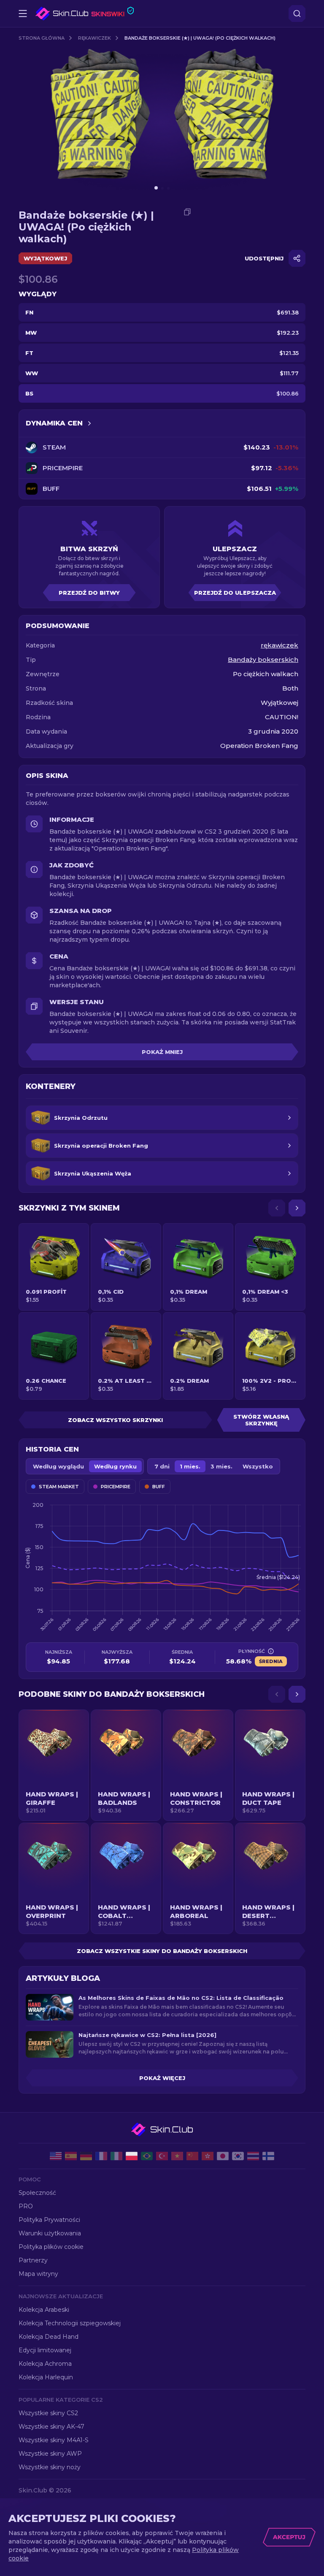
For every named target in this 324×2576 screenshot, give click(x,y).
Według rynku (115, 1466)
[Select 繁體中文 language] (208, 2156)
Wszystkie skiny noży (50, 2467)
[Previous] (277, 1208)
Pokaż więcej (162, 2078)
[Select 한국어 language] (238, 2156)
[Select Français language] (101, 2156)
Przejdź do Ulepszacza (235, 593)
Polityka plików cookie (51, 2247)
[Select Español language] (71, 2156)
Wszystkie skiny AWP (50, 2454)
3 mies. (221, 1466)
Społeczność (37, 2193)
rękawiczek (94, 38)
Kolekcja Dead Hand (49, 2337)
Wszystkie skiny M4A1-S (54, 2440)
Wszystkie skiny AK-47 (51, 2427)
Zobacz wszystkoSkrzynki (115, 1420)
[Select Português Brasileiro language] (147, 2156)
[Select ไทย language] (253, 2156)
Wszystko (258, 1466)
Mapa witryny (38, 2274)
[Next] (297, 1208)
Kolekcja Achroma (45, 2364)
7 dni (162, 1466)
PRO (26, 2206)
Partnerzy (33, 2260)
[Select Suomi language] (268, 2156)
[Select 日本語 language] (223, 2156)
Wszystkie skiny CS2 (48, 2413)
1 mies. (190, 1466)
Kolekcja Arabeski (44, 2310)
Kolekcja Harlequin (46, 2377)
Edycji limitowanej (45, 2350)
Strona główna (42, 38)
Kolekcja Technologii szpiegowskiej (70, 2323)
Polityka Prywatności (49, 2220)
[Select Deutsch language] (86, 2156)
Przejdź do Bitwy (89, 593)
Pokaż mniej (162, 1052)
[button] (54, 1765)
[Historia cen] (89, 423)
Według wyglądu (58, 1466)
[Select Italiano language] (116, 2156)
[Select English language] (56, 2156)
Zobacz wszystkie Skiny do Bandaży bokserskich (162, 1951)
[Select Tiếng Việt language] (177, 2156)
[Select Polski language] (132, 2156)
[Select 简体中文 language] (192, 2156)
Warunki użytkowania (50, 2233)
